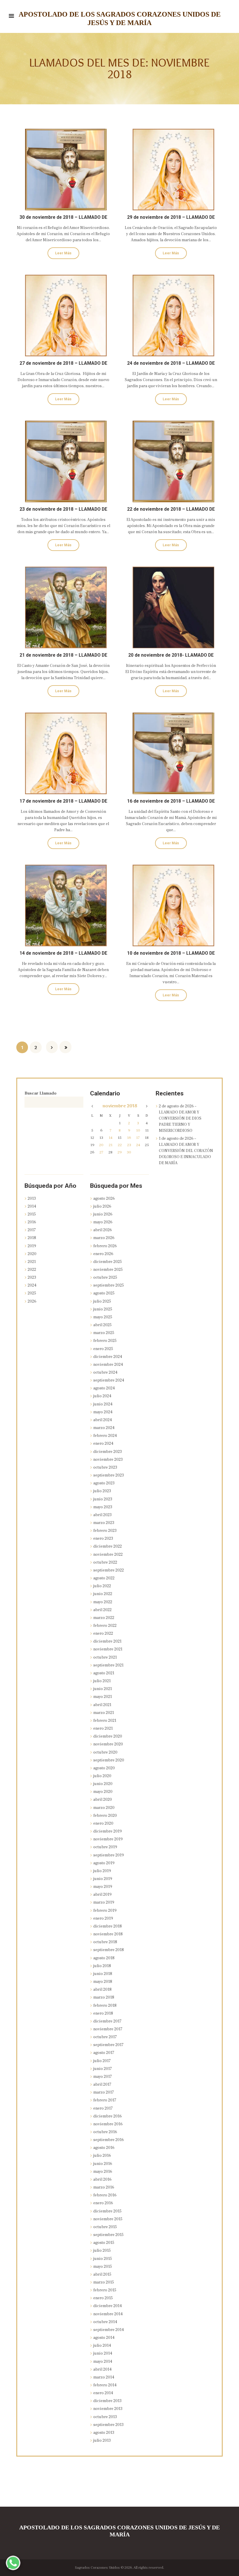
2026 (32, 1301)
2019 (32, 1246)
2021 (32, 1262)
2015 (32, 1214)
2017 (32, 1230)
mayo (103, 1222)
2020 (32, 1254)
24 (138, 1145)
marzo (104, 1238)
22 (120, 1145)
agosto (104, 1199)
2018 (32, 1238)
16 (129, 1138)
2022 (32, 1270)
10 (138, 1130)
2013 (32, 1199)
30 (129, 1152)
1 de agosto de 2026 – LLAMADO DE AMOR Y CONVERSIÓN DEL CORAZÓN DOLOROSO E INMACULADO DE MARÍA (186, 1151)
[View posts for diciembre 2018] (147, 1106)
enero (103, 1254)
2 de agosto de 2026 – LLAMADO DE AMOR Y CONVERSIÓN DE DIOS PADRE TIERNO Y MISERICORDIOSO (180, 1118)
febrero (105, 1246)
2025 (32, 1293)
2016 (32, 1222)
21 (111, 1145)
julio (102, 1206)
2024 (32, 1285)
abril (103, 1230)
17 (138, 1138)
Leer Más (63, 253)
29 (120, 1152)
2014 (32, 1206)
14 (111, 1138)
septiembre (109, 1285)
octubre (105, 1278)
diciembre (108, 1262)
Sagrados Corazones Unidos (97, 2568)
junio (103, 1214)
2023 (32, 1278)
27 (101, 1152)
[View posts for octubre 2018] (93, 1106)
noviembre (120, 1106)
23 (129, 1145)
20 (101, 1145)
